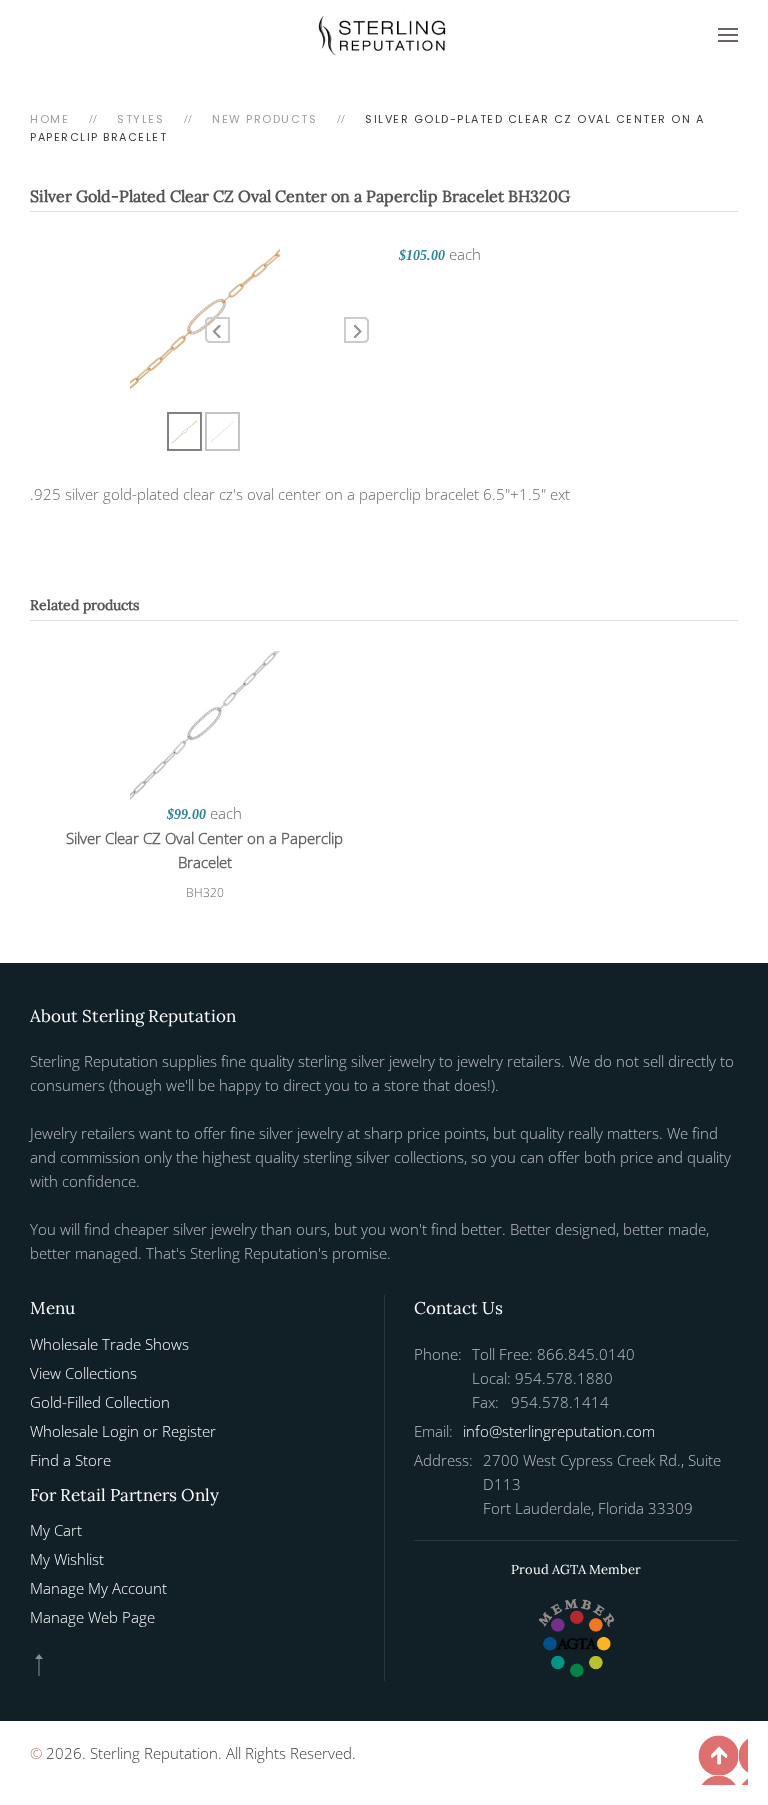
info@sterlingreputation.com (559, 1431)
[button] (728, 35)
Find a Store (70, 1460)
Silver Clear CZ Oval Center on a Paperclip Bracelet (204, 850)
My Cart (56, 1530)
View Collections (83, 1373)
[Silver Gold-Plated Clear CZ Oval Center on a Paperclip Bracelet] (205, 315)
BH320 (205, 892)
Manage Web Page (92, 1617)
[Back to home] (384, 35)
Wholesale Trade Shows (109, 1344)
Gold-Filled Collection (100, 1402)
